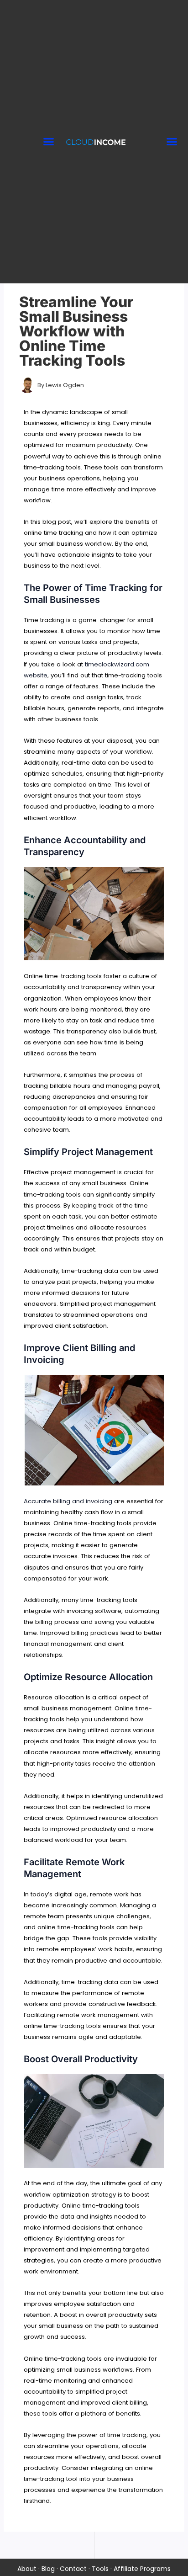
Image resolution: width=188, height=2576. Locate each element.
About (27, 2569)
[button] (48, 142)
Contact (73, 2569)
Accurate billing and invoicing (68, 1501)
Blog (48, 2569)
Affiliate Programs (142, 2569)
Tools (100, 2569)
